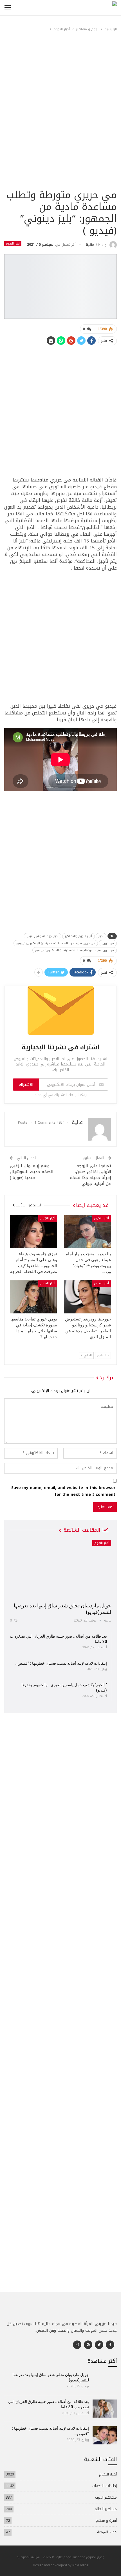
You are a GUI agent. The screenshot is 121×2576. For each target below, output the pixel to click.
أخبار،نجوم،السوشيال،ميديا (42, 936)
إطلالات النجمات (105, 2486)
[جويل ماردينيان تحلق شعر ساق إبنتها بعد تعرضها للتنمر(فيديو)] (60, 1569)
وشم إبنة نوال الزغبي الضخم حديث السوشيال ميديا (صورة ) (32, 1172)
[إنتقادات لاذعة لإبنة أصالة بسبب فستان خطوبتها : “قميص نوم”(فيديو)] (105, 2435)
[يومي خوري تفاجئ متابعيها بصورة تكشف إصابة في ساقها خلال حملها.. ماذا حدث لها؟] (34, 1297)
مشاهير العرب (106, 2497)
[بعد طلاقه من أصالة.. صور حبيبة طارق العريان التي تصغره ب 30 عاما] (105, 2409)
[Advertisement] (60, 124)
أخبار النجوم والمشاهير (79, 936)
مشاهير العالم (106, 2509)
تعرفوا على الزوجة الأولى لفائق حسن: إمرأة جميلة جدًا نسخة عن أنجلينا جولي (91, 1175)
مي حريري (108, 943)
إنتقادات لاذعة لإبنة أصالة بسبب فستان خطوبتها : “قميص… (61, 1663)
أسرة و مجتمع (106, 2521)
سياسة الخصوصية (28, 2557)
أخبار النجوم (13, 244)
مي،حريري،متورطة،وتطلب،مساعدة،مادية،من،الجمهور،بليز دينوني (75, 950)
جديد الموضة (107, 2532)
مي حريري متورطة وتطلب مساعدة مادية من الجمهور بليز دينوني (56, 943)
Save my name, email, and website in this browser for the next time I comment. (63, 1491)
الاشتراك (26, 1085)
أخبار (101, 936)
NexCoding (80, 2565)
